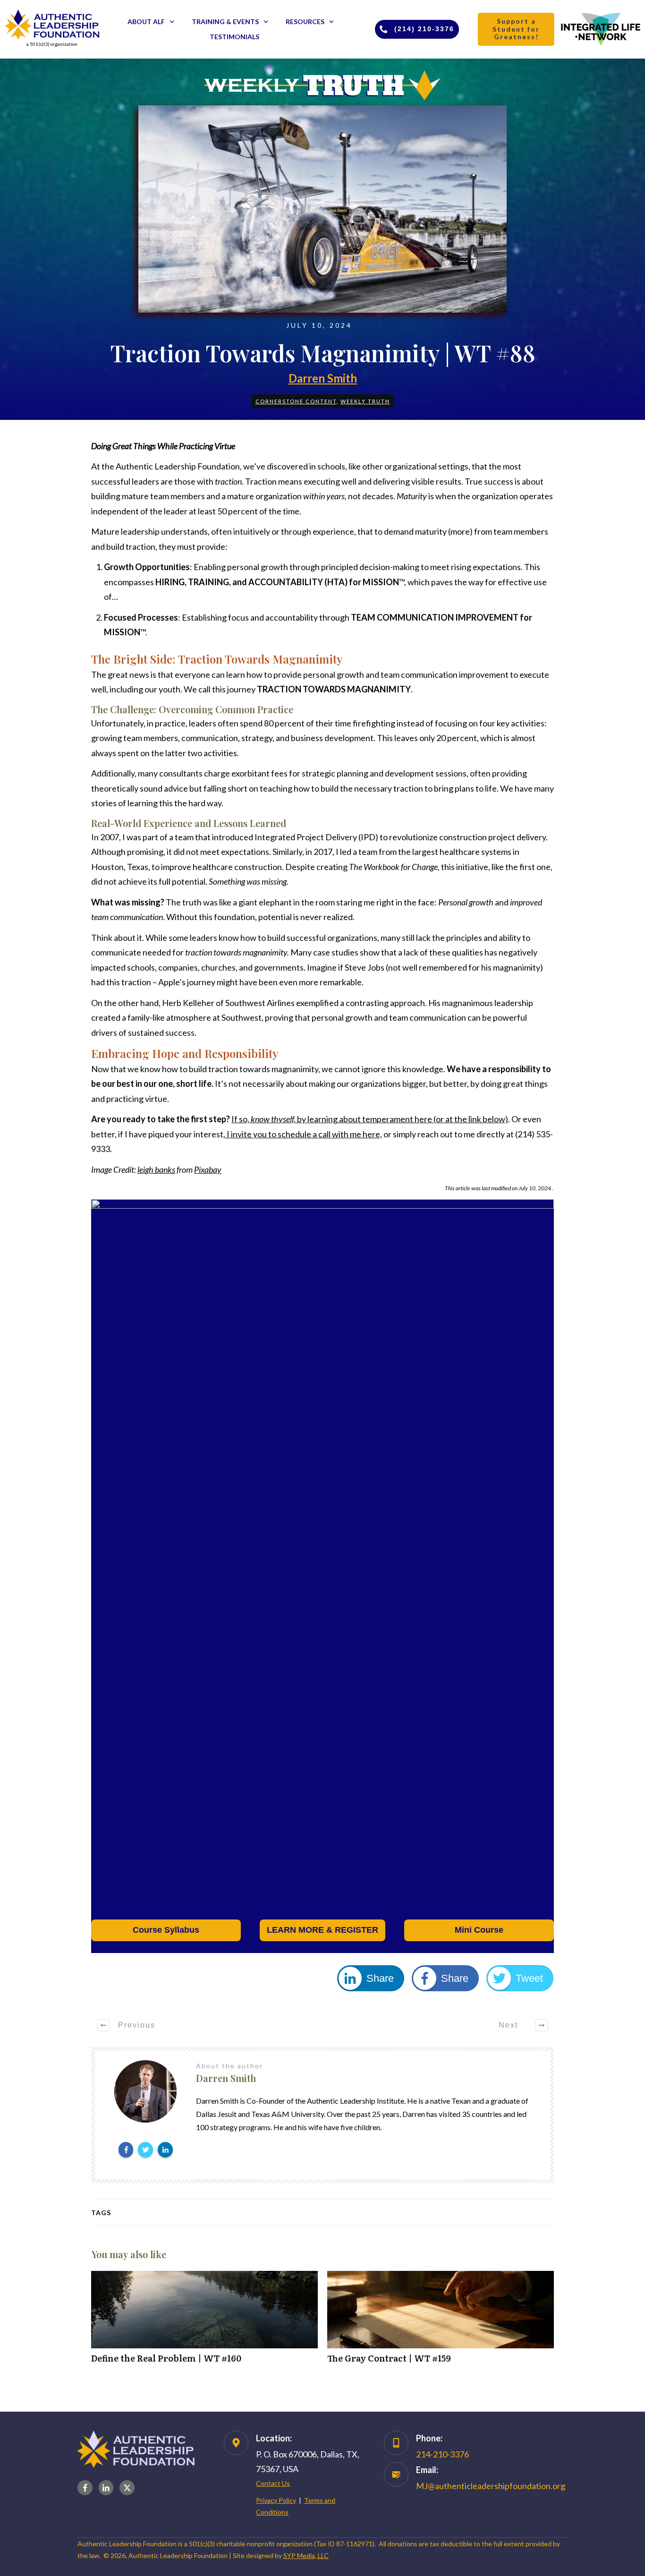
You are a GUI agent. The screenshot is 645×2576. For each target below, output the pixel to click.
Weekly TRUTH (365, 401)
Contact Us (273, 2483)
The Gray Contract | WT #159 (441, 2322)
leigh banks (156, 1169)
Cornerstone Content (296, 401)
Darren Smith (323, 378)
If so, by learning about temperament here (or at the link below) (370, 1119)
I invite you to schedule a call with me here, (304, 1134)
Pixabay (208, 1169)
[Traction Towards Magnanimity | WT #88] (322, 209)
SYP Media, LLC (306, 2555)
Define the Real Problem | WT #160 (204, 2322)
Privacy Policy (276, 2500)
